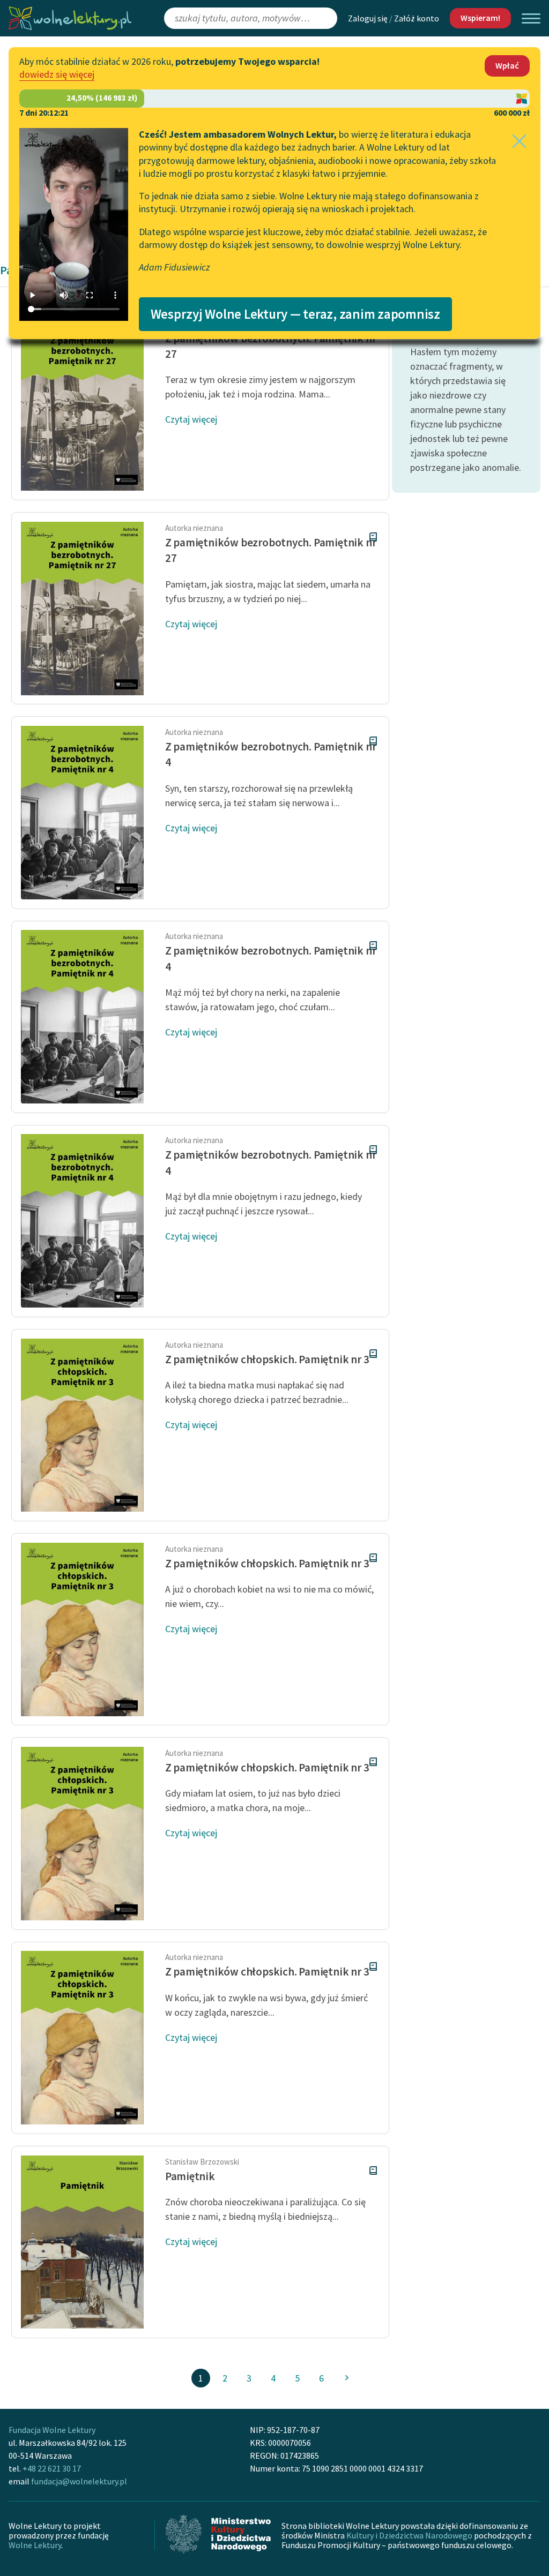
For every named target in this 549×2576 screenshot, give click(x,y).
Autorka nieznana (194, 528)
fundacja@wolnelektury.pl (79, 2481)
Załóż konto (417, 18)
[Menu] (531, 18)
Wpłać (507, 65)
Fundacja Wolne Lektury (52, 2430)
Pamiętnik (190, 2176)
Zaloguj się (368, 18)
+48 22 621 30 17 (52, 2468)
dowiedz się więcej (57, 74)
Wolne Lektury (35, 2545)
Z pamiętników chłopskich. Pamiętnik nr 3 (267, 1359)
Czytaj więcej (191, 419)
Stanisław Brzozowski (202, 2162)
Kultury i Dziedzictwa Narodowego (409, 2535)
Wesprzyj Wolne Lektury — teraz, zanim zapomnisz (295, 314)
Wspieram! (480, 18)
